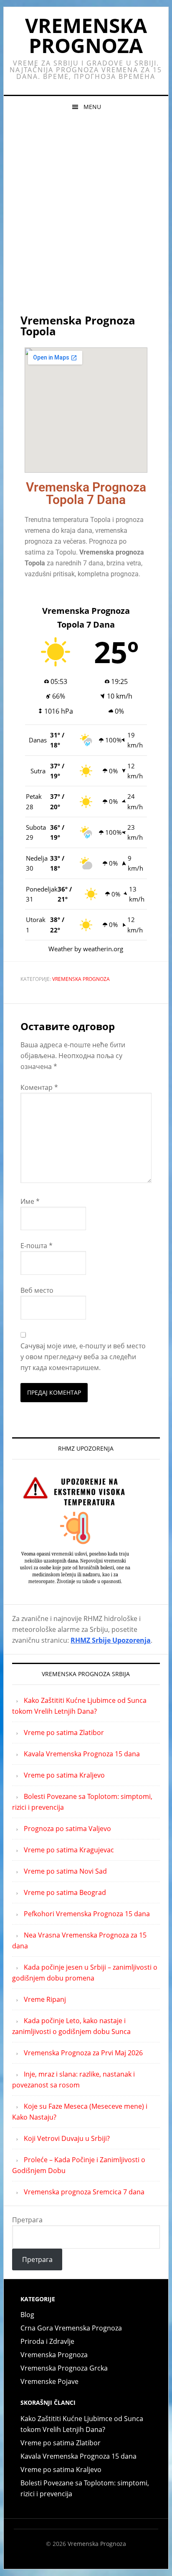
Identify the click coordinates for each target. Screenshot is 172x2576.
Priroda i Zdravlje (47, 2341)
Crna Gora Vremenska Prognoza (71, 2328)
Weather (61, 949)
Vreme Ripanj (45, 1999)
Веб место (37, 1290)
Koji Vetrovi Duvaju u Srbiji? (67, 2138)
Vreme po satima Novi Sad (65, 1871)
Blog (27, 2315)
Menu (92, 107)
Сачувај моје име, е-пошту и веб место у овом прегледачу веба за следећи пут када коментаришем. (83, 1357)
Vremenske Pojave (49, 2381)
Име (30, 1201)
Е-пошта (37, 1246)
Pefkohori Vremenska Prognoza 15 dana (87, 1914)
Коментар (39, 1087)
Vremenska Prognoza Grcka (64, 2368)
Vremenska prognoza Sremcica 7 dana (84, 2192)
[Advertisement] (86, 208)
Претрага (27, 2220)
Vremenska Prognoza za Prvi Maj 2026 (83, 2053)
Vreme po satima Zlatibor (64, 1733)
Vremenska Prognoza (86, 35)
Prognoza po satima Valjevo (67, 1829)
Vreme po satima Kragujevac (69, 1850)
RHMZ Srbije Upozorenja (111, 1640)
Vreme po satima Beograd (65, 1892)
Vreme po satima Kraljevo (64, 1775)
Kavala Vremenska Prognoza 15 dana (82, 1754)
